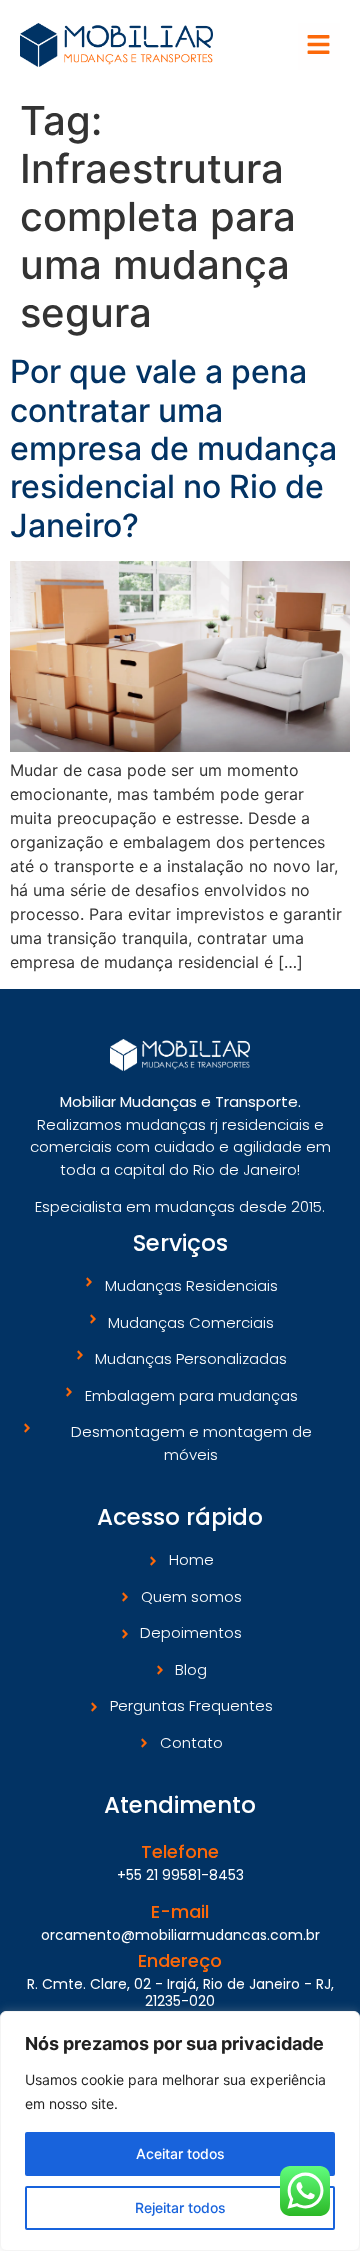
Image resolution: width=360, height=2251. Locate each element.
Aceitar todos (180, 2153)
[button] (319, 46)
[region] (180, 2131)
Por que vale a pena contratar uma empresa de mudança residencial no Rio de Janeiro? (173, 448)
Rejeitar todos (180, 2207)
